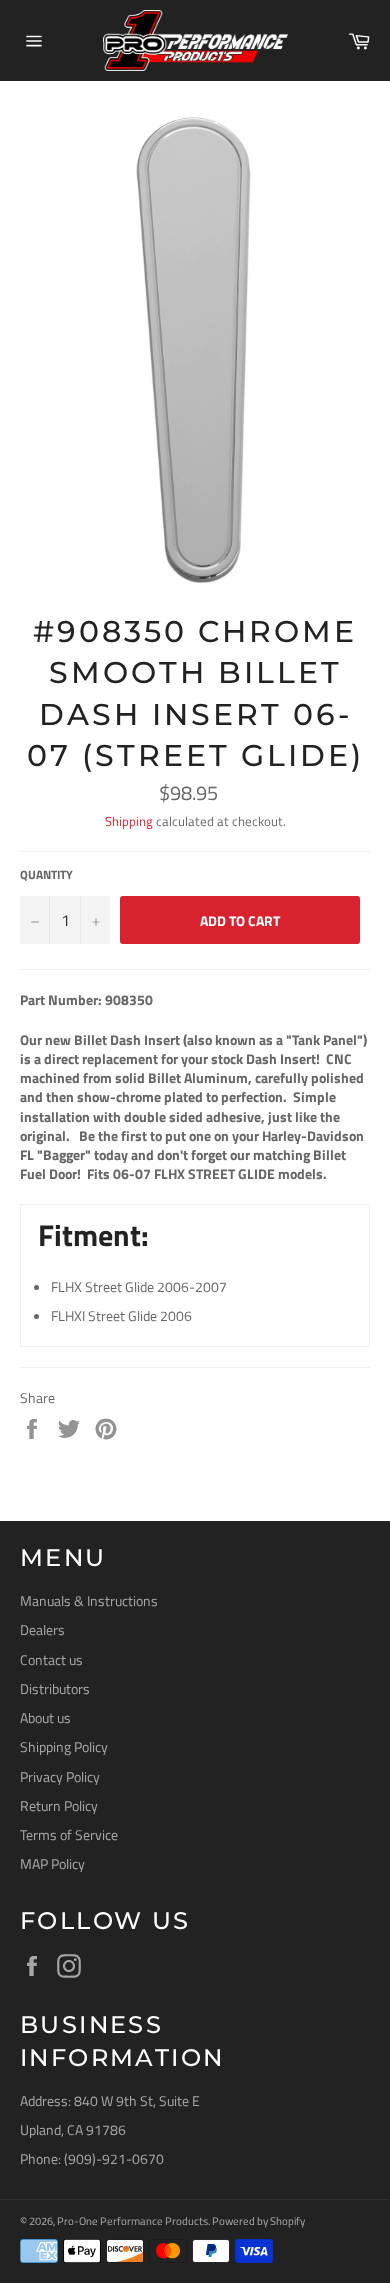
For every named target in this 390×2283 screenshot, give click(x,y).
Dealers (42, 1629)
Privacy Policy (60, 1776)
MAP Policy (52, 1863)
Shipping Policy (64, 1746)
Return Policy (59, 1805)
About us (45, 1717)
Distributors (55, 1688)
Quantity (46, 875)
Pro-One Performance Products (132, 2220)
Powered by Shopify (258, 2220)
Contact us (51, 1659)
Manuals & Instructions (89, 1600)
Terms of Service (69, 1834)
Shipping (129, 821)
